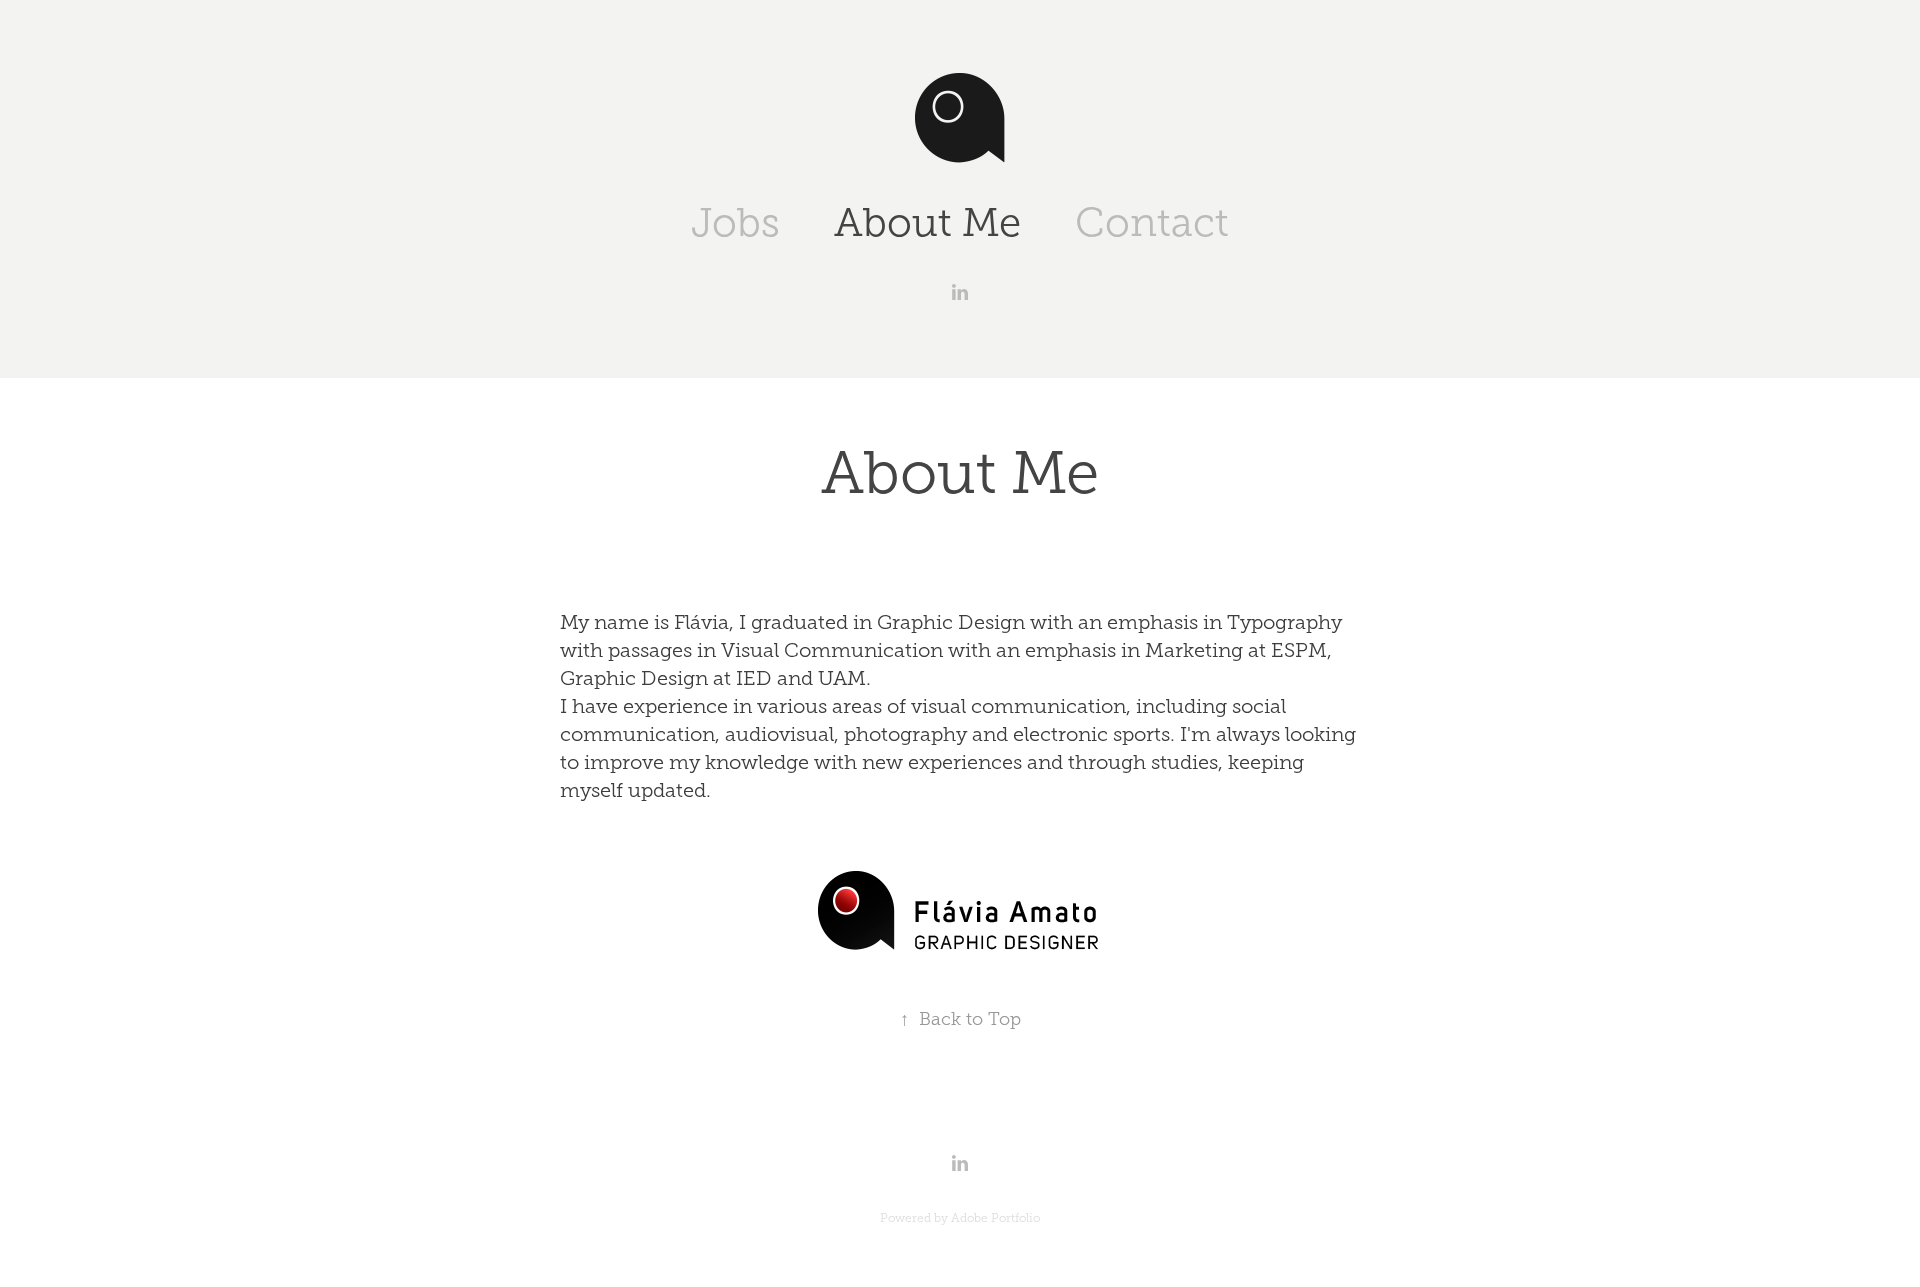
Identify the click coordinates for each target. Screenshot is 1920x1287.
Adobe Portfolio (995, 1218)
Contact (1152, 222)
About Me (927, 222)
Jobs (735, 222)
